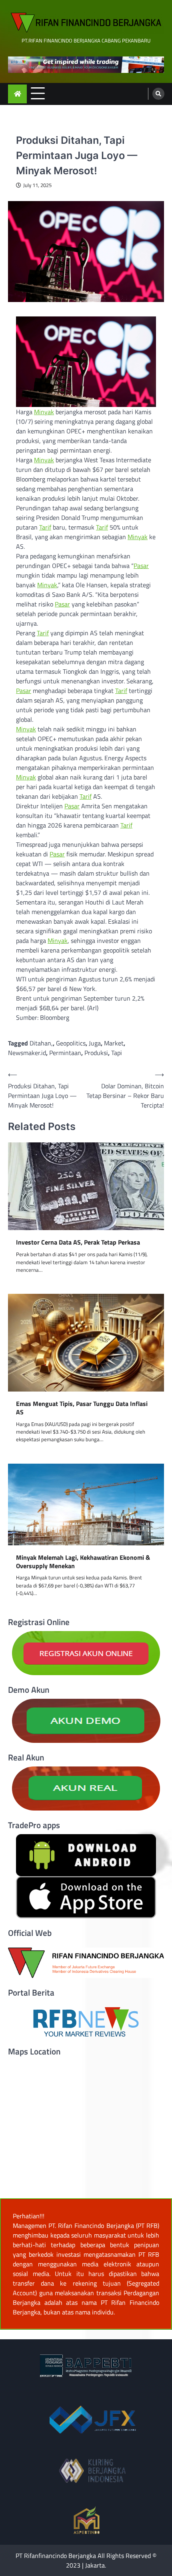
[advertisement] (86, 65)
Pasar (141, 566)
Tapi (117, 1053)
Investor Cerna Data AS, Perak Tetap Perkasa (78, 1242)
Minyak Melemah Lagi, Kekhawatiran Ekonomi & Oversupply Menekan (83, 1562)
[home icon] (17, 94)
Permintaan (65, 1053)
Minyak (44, 412)
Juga (95, 1043)
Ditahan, (41, 1043)
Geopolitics (71, 1043)
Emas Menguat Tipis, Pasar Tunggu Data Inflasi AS (82, 1408)
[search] (158, 94)
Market (114, 1043)
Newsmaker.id (27, 1053)
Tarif (45, 527)
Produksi (96, 1053)
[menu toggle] (38, 94)
